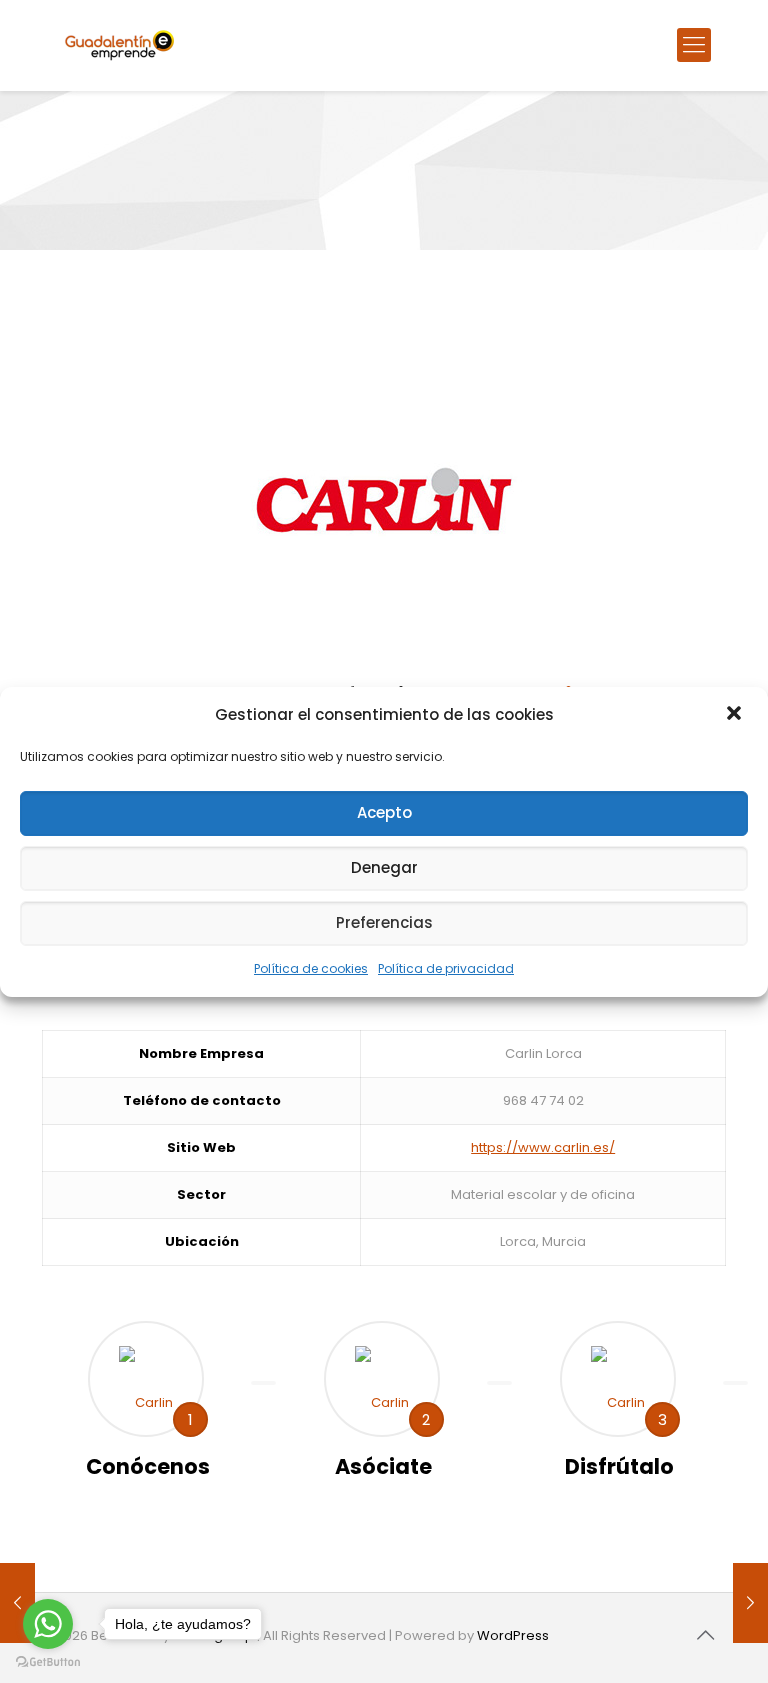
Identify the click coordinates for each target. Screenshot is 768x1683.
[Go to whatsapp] (48, 1624)
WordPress (513, 1635)
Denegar (384, 867)
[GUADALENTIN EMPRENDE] (119, 45)
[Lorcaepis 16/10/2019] (750, 1603)
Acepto (384, 812)
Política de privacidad (446, 968)
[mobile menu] (694, 45)
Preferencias (384, 922)
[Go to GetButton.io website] (48, 1662)
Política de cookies (311, 968)
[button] (736, 715)
